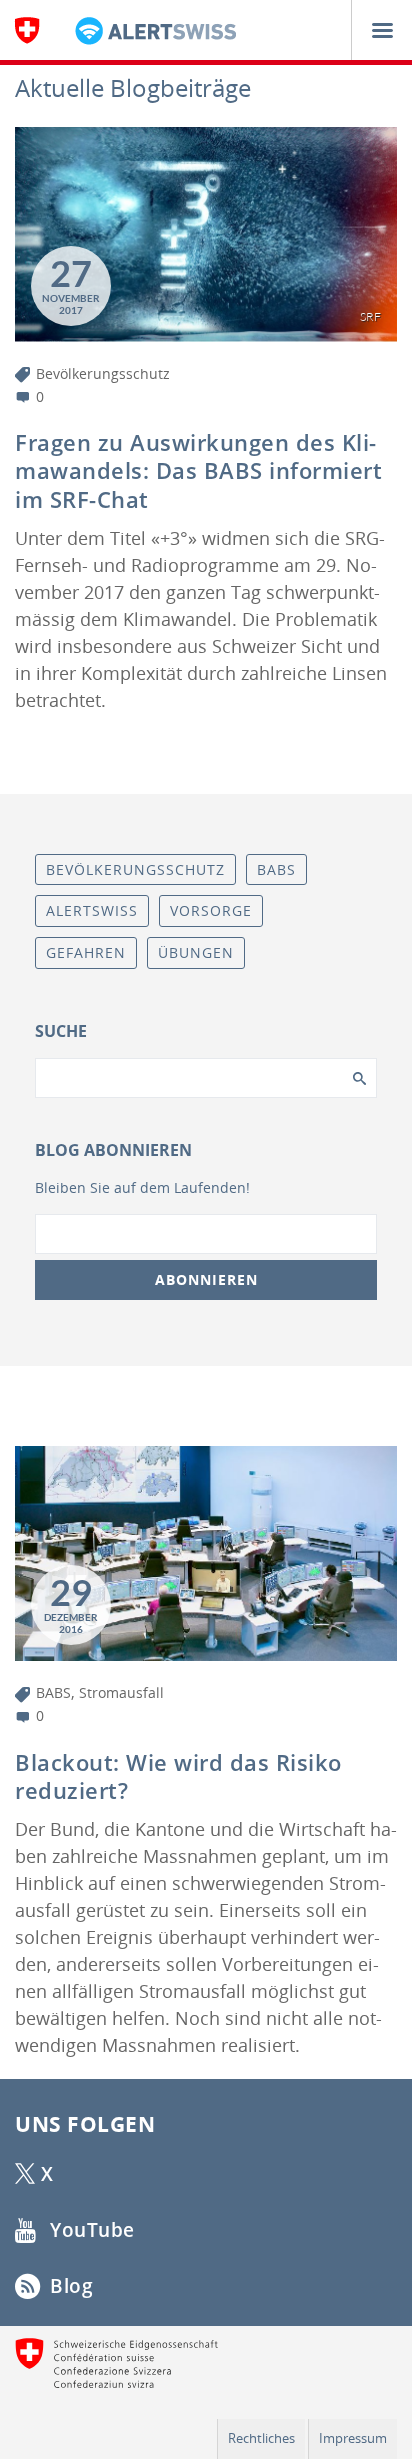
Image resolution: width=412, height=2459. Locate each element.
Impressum (353, 2438)
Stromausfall (121, 1692)
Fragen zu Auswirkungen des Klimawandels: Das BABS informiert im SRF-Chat (198, 470)
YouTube (90, 2230)
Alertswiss (92, 910)
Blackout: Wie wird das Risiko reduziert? (178, 1776)
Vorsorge (211, 910)
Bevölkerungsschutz (103, 373)
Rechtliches (261, 2438)
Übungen (196, 952)
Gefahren (86, 952)
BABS (53, 1692)
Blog (69, 2286)
